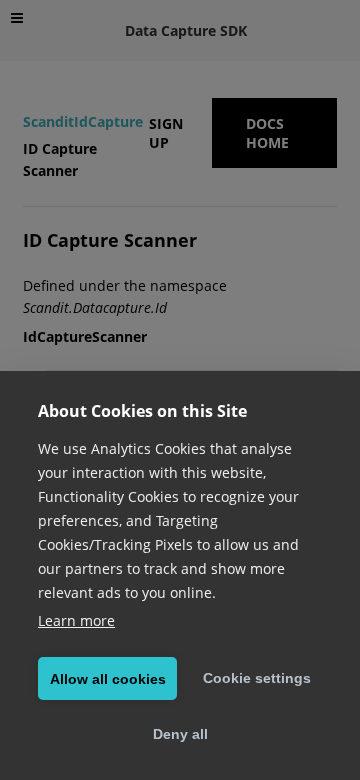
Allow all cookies (108, 679)
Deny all (180, 734)
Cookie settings (257, 678)
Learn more (76, 620)
